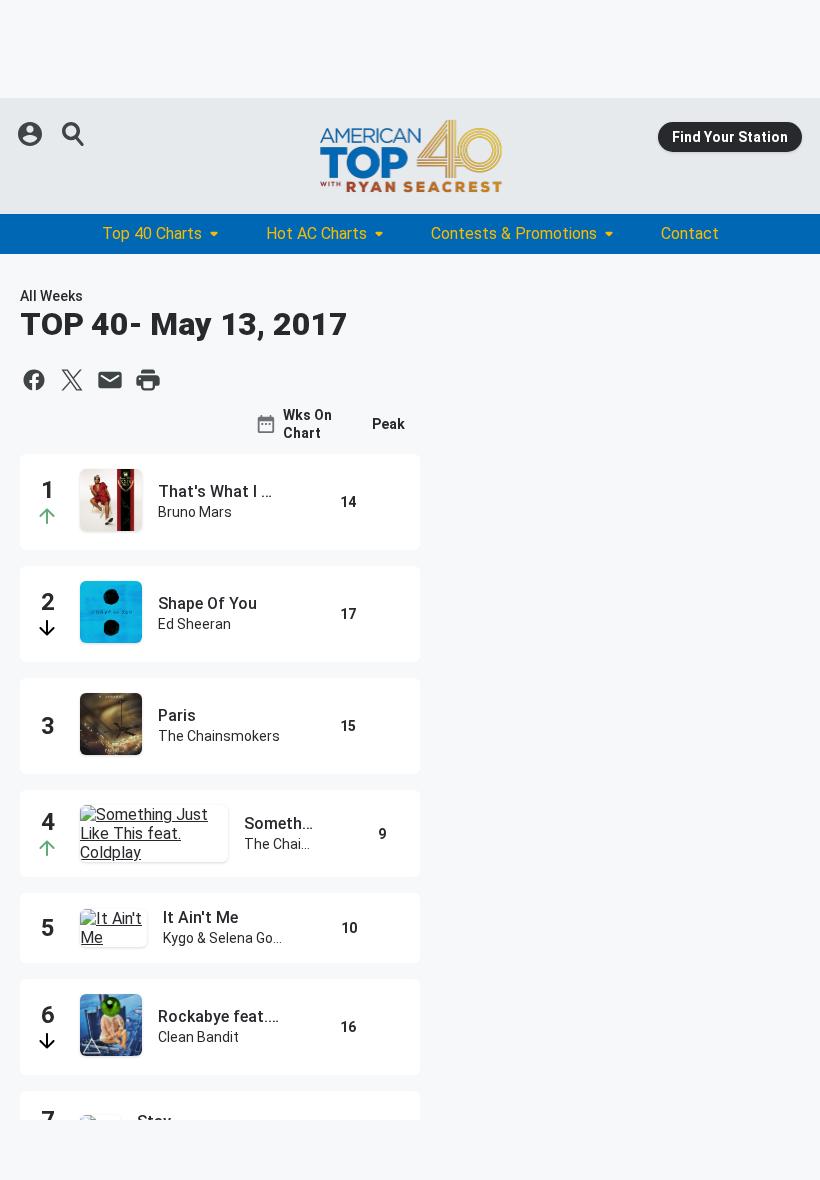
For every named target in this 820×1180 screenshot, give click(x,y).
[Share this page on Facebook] (34, 380)
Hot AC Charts (316, 233)
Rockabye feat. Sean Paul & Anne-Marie (219, 1016)
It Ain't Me (200, 917)
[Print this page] (148, 380)
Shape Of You (207, 603)
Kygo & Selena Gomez (223, 938)
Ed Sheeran (194, 624)
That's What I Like (219, 491)
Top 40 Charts (152, 233)
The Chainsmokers (219, 736)
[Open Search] (74, 134)
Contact (690, 233)
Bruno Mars (195, 512)
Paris (177, 715)
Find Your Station (730, 137)
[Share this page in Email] (110, 380)
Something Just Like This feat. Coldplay (279, 823)
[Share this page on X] (72, 380)
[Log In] (32, 134)
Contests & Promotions (514, 233)
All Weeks (51, 296)
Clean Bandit (198, 1037)
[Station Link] (410, 156)
